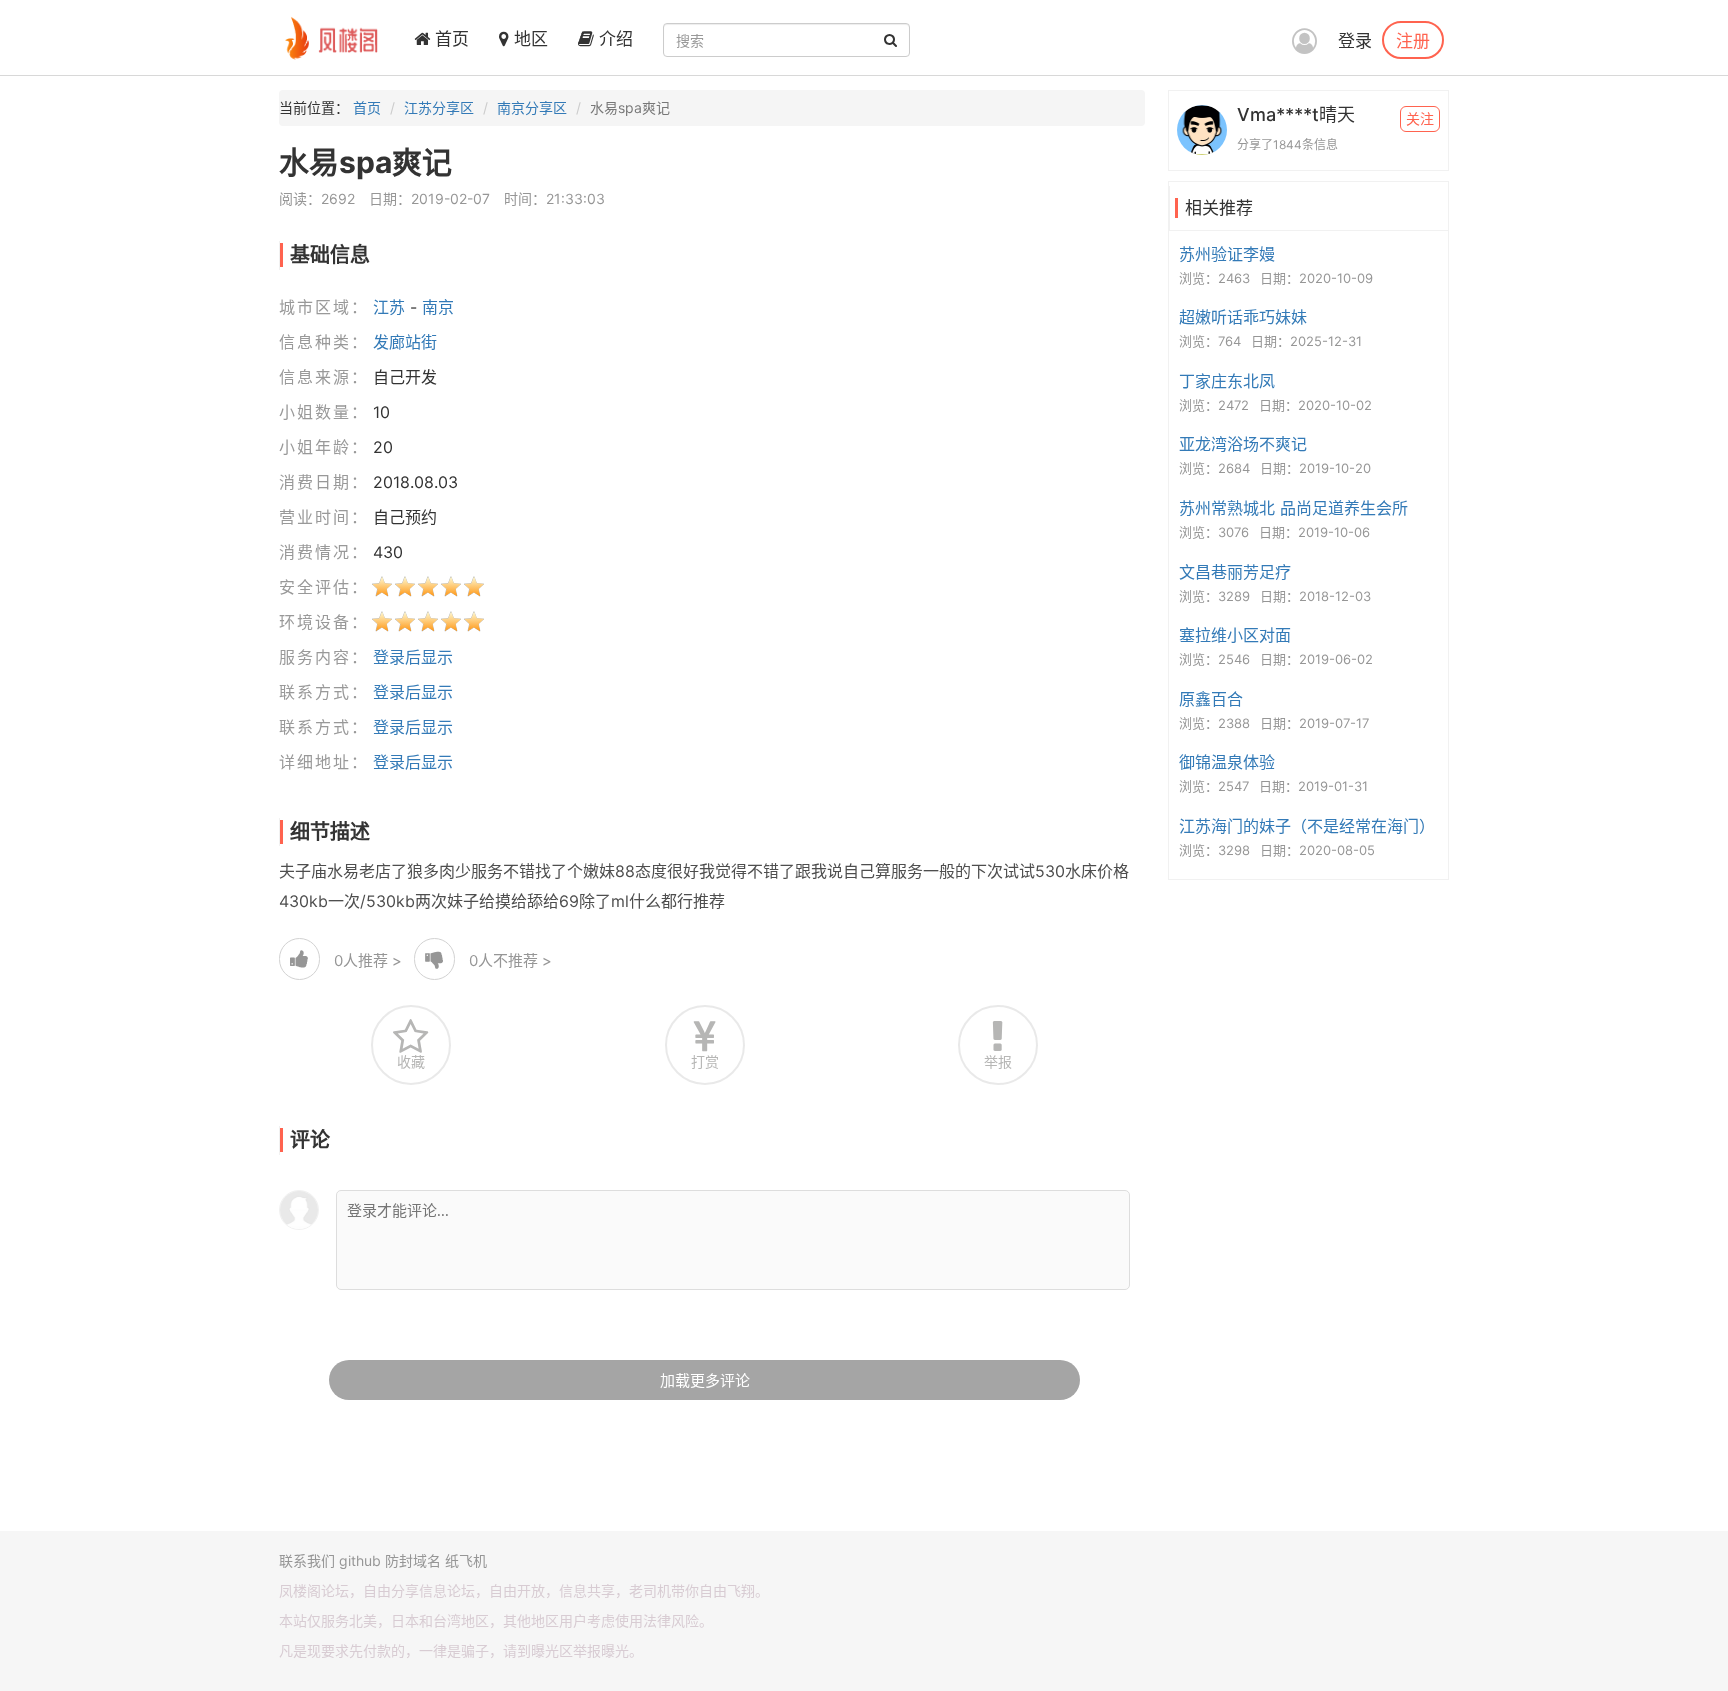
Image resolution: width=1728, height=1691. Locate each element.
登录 (1355, 41)
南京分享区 (532, 107)
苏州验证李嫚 (1227, 254)
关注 (1420, 118)
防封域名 (413, 1560)
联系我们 (307, 1560)
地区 (528, 39)
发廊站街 (405, 342)
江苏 (389, 307)
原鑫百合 (1211, 699)
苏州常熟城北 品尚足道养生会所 (1293, 508)
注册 (1413, 40)
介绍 (613, 39)
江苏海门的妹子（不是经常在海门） (1307, 826)
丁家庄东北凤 (1227, 381)
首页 (449, 39)
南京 (438, 307)
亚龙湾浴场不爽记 (1243, 444)
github (360, 1560)
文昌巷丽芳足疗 (1235, 572)
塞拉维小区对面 (1235, 635)
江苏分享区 (439, 107)
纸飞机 (466, 1560)
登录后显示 (413, 657)
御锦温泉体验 (1227, 762)
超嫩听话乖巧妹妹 (1243, 317)
